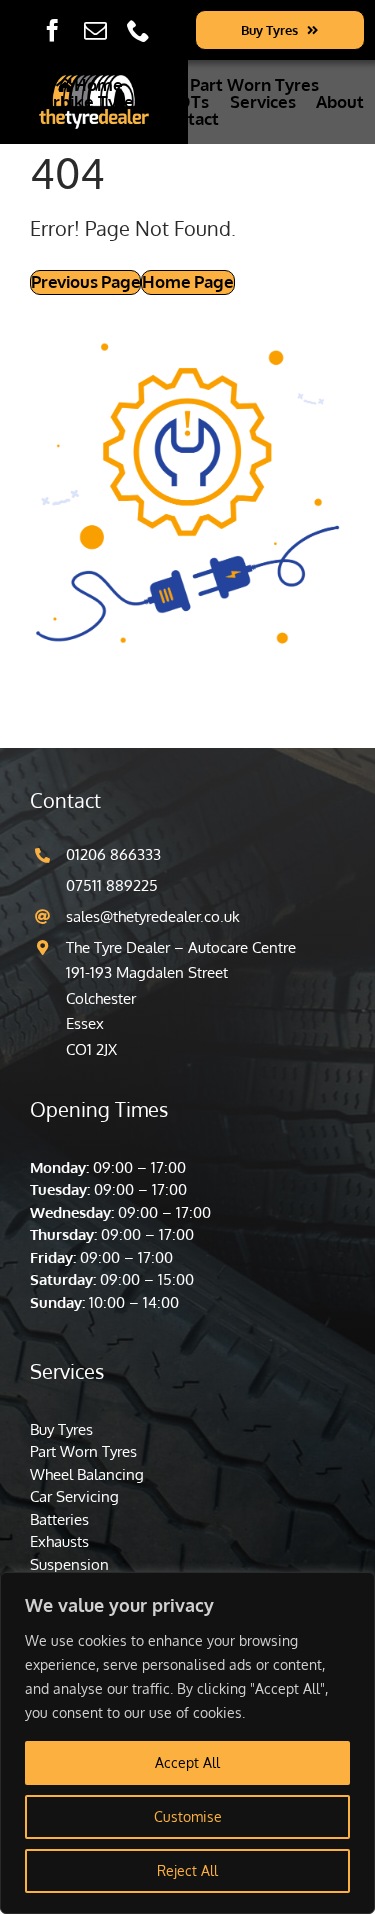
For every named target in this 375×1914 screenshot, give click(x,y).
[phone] (138, 30)
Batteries (59, 1519)
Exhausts (59, 1541)
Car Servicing (74, 1496)
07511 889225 (112, 885)
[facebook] (52, 30)
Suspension (69, 1564)
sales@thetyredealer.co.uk (153, 916)
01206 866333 (113, 854)
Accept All (187, 1762)
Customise (188, 1816)
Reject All (187, 1870)
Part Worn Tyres (83, 1451)
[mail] (95, 30)
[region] (187, 1743)
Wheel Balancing (87, 1474)
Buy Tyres (61, 1429)
